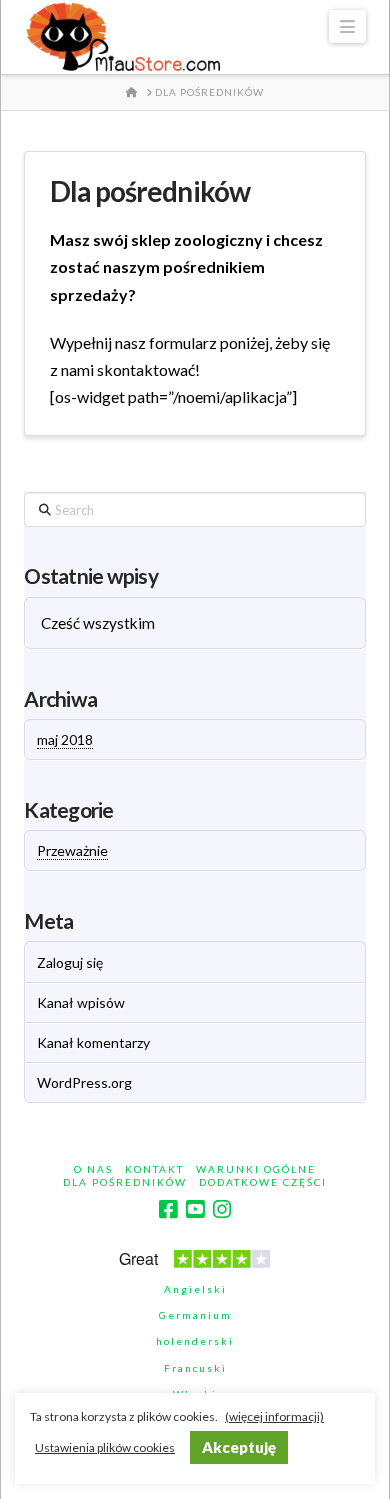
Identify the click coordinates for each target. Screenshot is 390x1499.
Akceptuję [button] (239, 1447)
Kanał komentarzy (93, 1042)
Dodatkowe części (263, 1182)
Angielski (195, 1289)
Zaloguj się (70, 962)
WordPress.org (84, 1082)
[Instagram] (222, 1209)
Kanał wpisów (81, 1002)
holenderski (195, 1341)
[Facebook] (168, 1209)
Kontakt (154, 1169)
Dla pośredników (125, 1182)
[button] (347, 26)
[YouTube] (195, 1209)
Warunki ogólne (256, 1169)
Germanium (195, 1315)
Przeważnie (72, 850)
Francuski (195, 1368)
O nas (93, 1169)
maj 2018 (65, 739)
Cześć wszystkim (98, 623)
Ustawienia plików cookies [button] (105, 1447)
